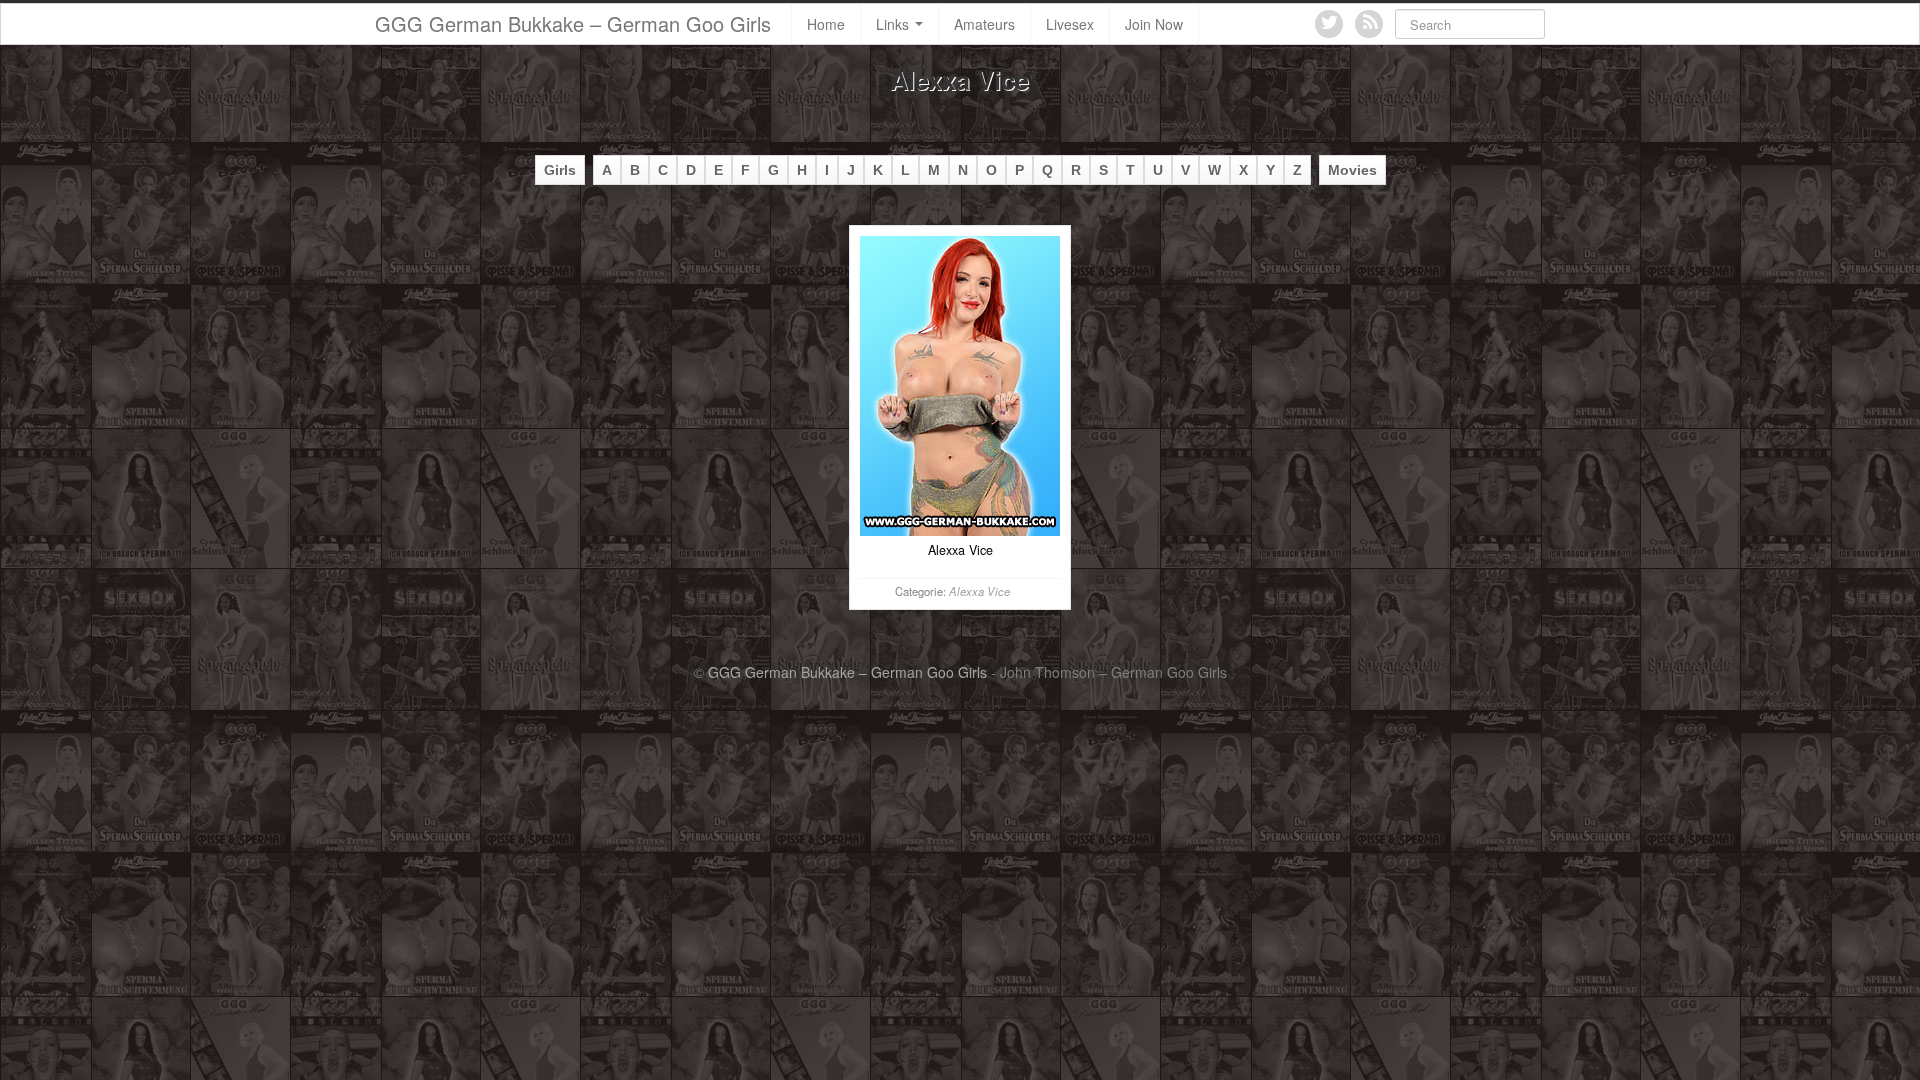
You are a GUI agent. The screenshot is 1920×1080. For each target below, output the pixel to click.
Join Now (1154, 24)
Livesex (1070, 24)
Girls (560, 170)
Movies (1352, 170)
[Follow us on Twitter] (1329, 24)
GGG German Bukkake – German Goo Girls (573, 23)
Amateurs (984, 24)
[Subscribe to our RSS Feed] (1369, 24)
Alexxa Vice (979, 591)
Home (826, 24)
